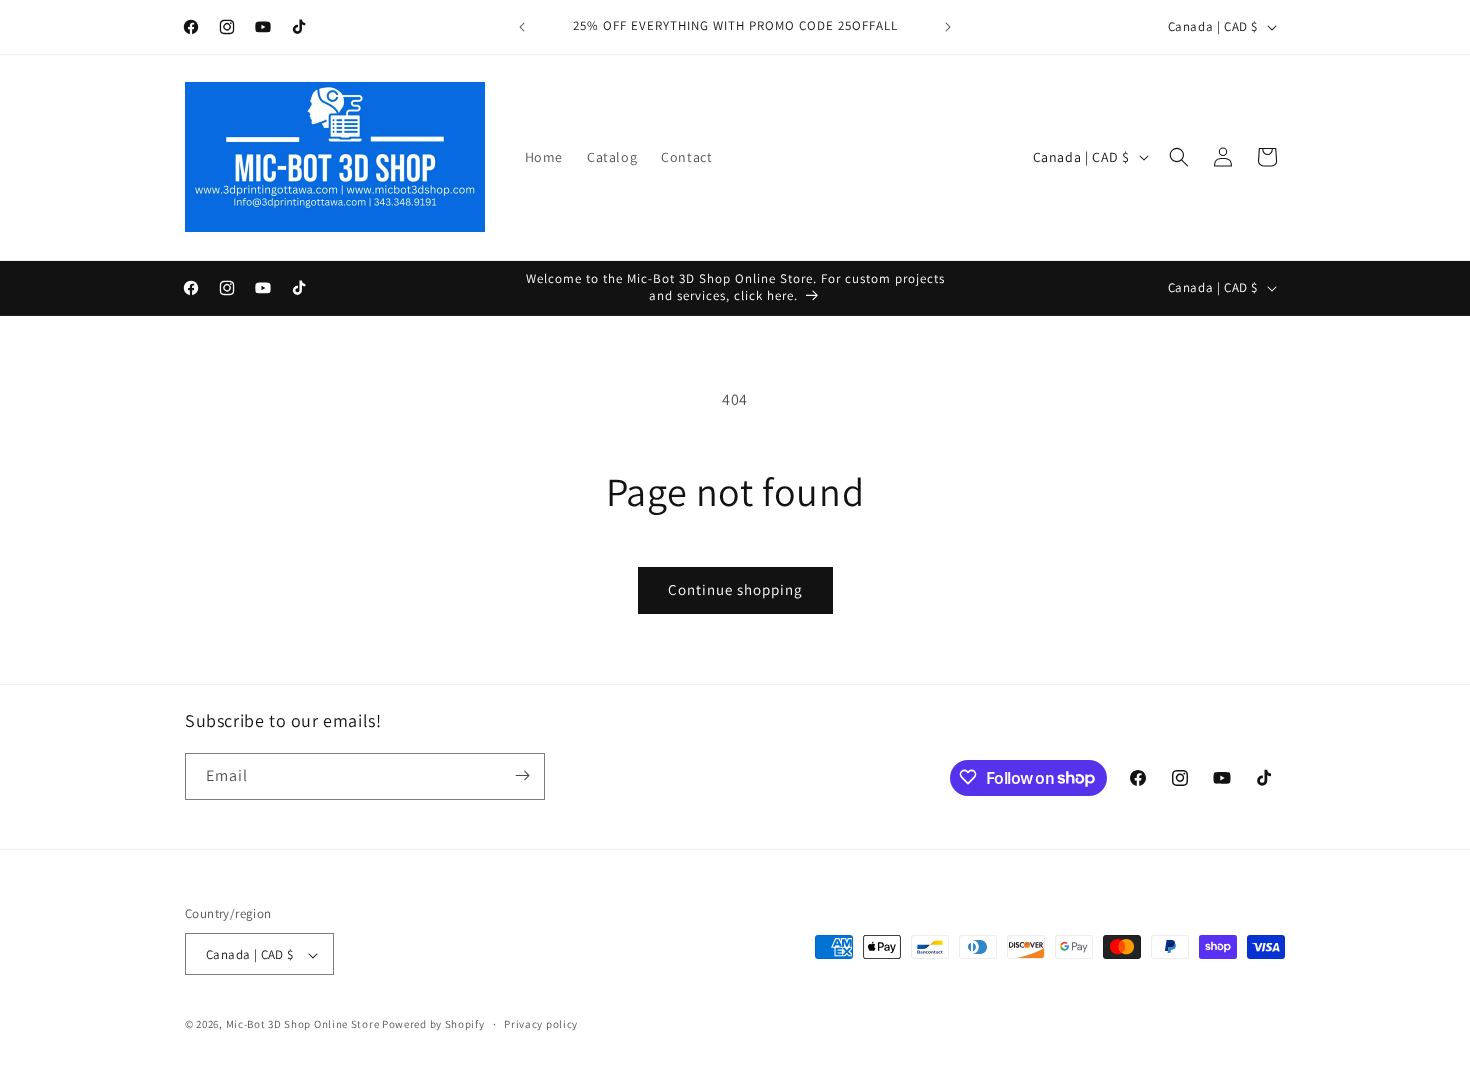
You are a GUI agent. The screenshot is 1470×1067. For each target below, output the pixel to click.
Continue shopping (735, 589)
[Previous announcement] (522, 27)
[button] (1179, 157)
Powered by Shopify (433, 1025)
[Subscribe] (522, 775)
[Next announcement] (948, 27)
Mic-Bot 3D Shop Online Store (303, 1025)
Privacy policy (541, 1024)
